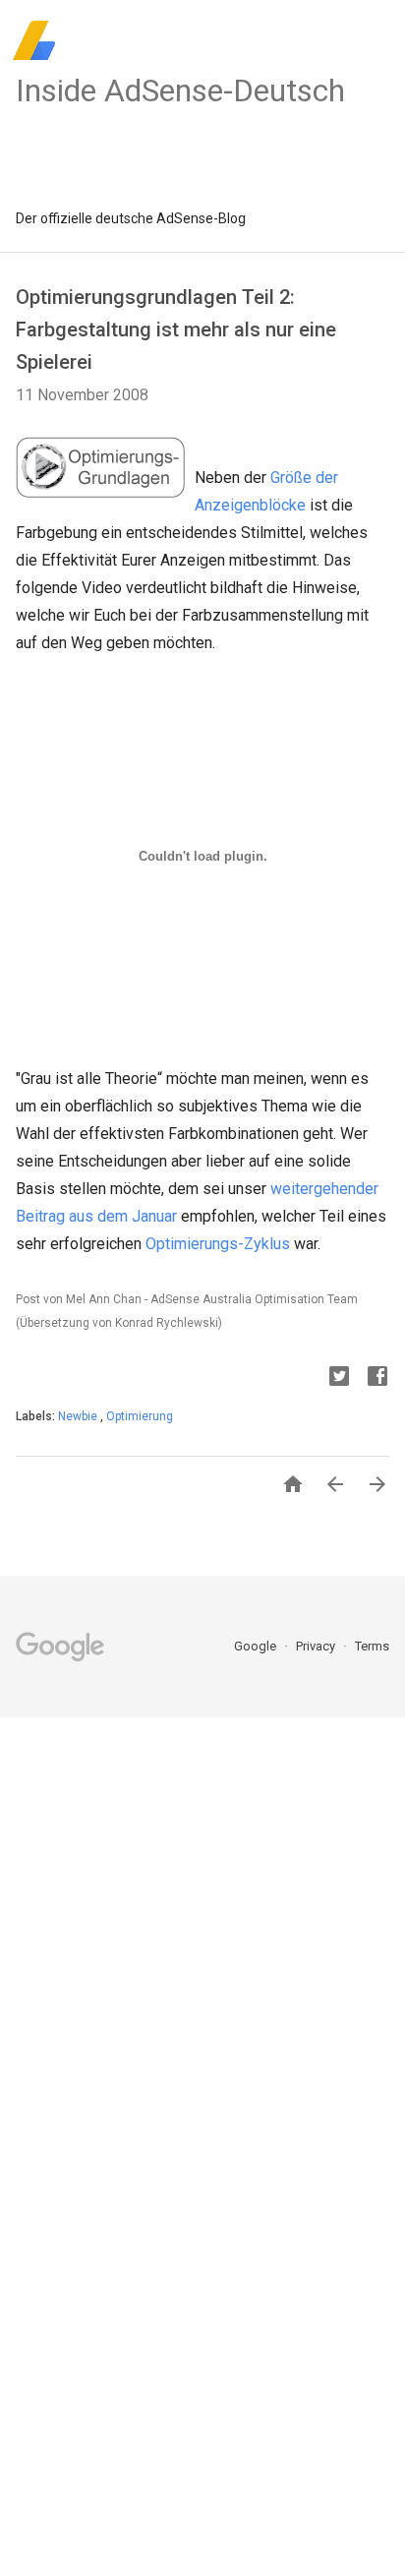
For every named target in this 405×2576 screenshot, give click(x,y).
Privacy (317, 1646)
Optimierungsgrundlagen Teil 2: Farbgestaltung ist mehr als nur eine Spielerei (176, 329)
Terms (372, 1646)
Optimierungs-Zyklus (218, 1244)
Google (257, 1646)
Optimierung (140, 1416)
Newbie (79, 1416)
